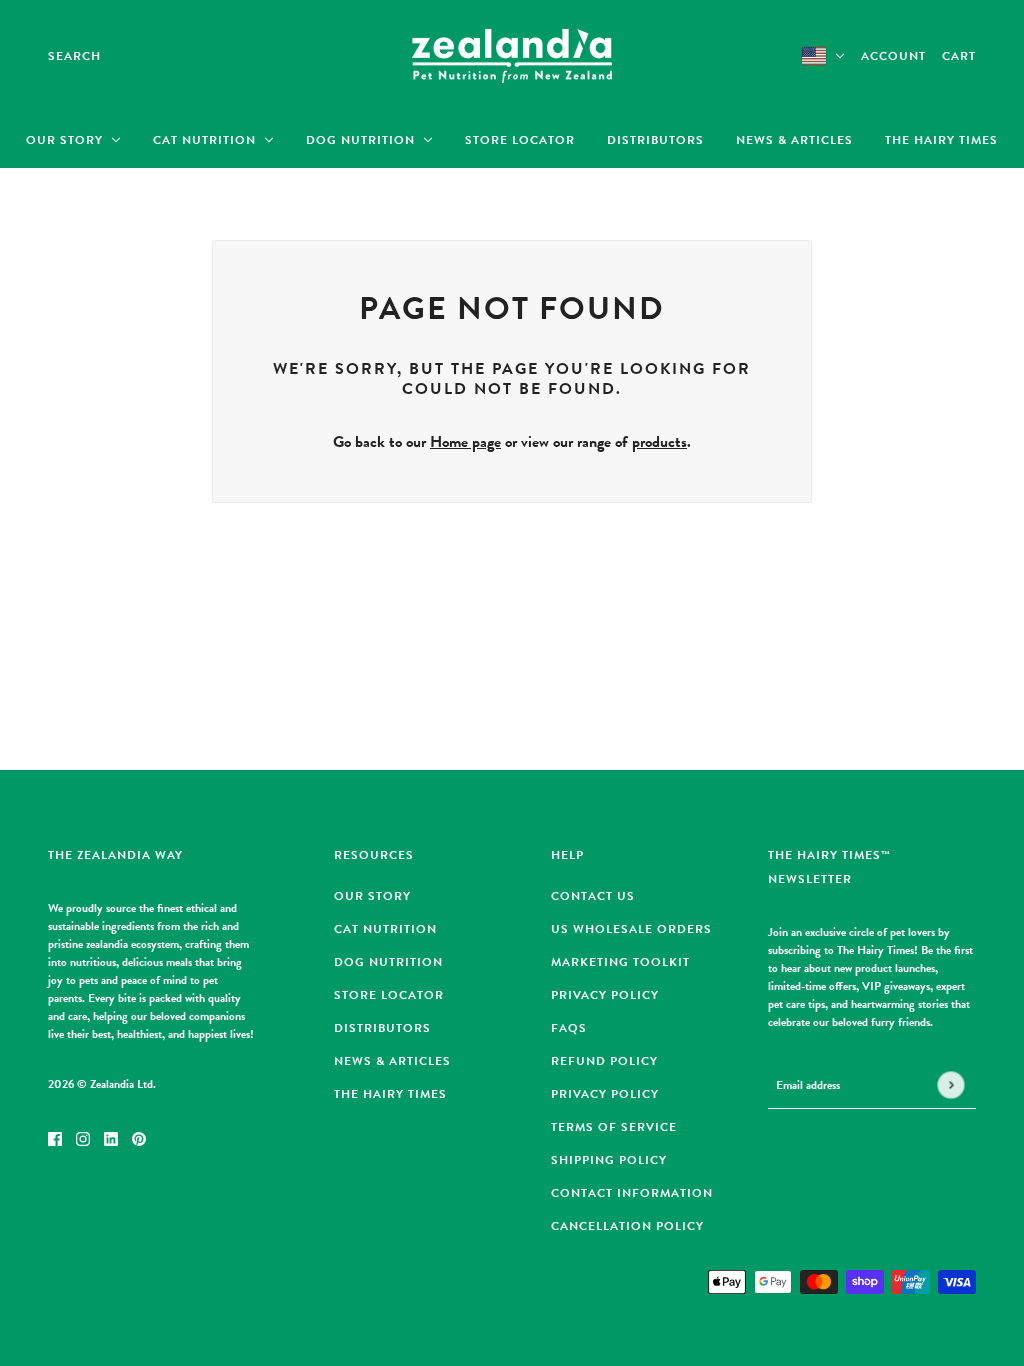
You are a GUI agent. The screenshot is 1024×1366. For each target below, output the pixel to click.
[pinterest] (139, 1137)
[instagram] (83, 1137)
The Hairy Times (390, 1094)
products (659, 441)
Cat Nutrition (385, 929)
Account (893, 56)
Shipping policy (609, 1160)
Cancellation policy (627, 1226)
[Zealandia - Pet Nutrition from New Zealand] (512, 56)
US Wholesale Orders (631, 929)
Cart (959, 56)
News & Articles (392, 1061)
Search (74, 56)
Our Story (372, 896)
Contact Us (593, 896)
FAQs (569, 1028)
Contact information (632, 1193)
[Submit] (950, 1085)
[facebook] (55, 1137)
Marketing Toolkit (620, 962)
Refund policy (604, 1061)
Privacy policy (605, 1094)
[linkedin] (111, 1137)
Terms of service (614, 1127)
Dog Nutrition (388, 962)
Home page (465, 441)
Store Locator (389, 995)
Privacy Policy (605, 995)
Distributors (382, 1028)
